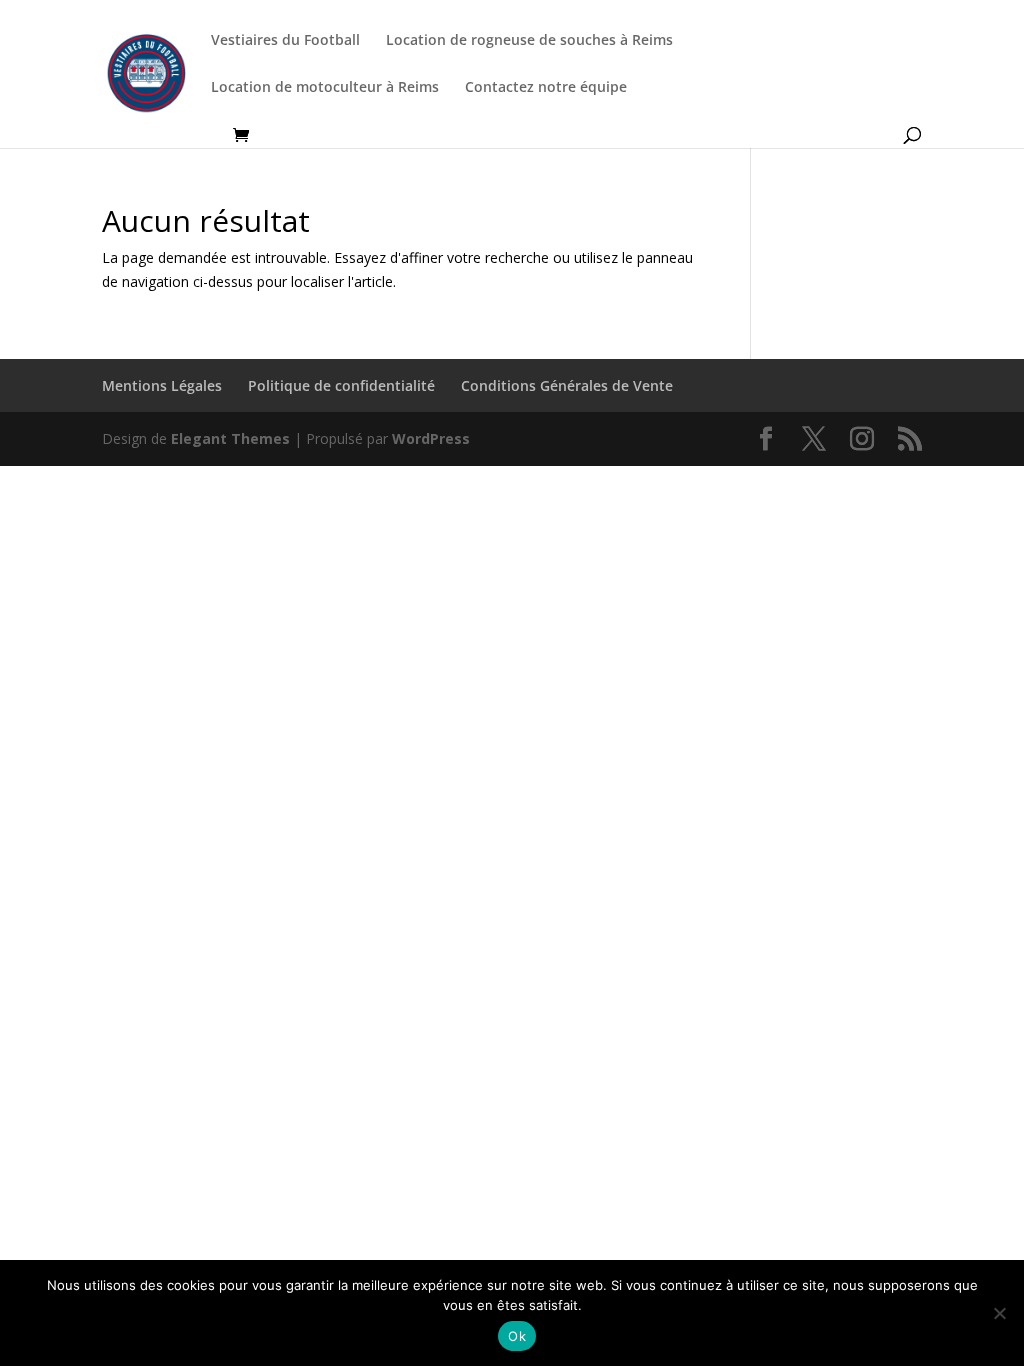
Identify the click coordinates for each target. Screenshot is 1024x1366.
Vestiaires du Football (285, 41)
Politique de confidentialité (341, 385)
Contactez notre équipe (546, 88)
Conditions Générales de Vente (567, 385)
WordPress (431, 438)
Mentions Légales (162, 385)
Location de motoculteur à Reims (325, 88)
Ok (517, 1336)
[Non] (999, 1313)
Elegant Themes (230, 438)
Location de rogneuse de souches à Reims (529, 41)
